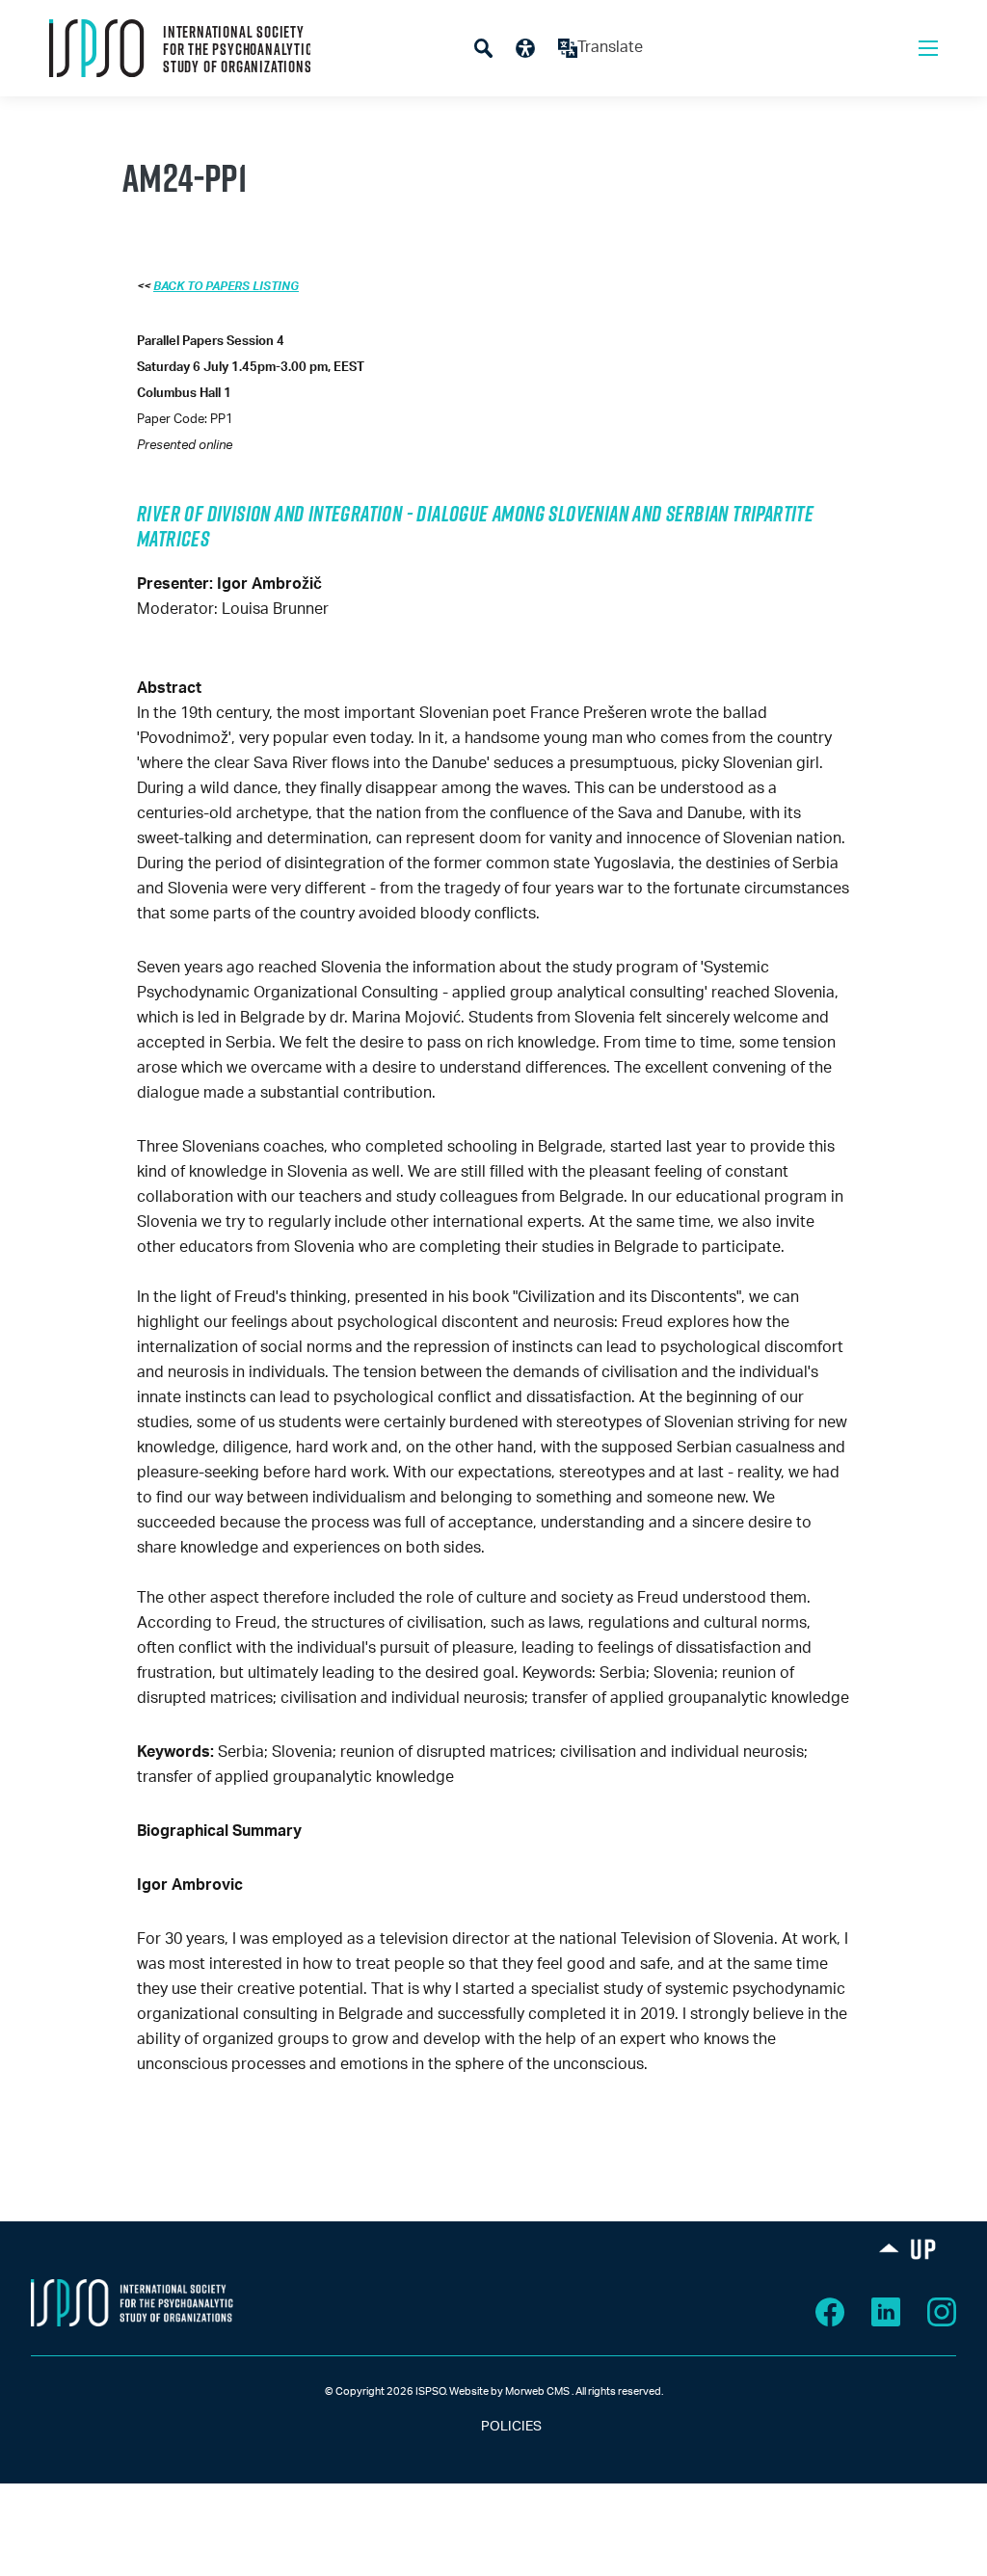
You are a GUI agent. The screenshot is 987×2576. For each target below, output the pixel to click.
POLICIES (494, 2427)
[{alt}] (132, 2302)
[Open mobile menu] (928, 48)
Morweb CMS (537, 2391)
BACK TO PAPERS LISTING (226, 286)
